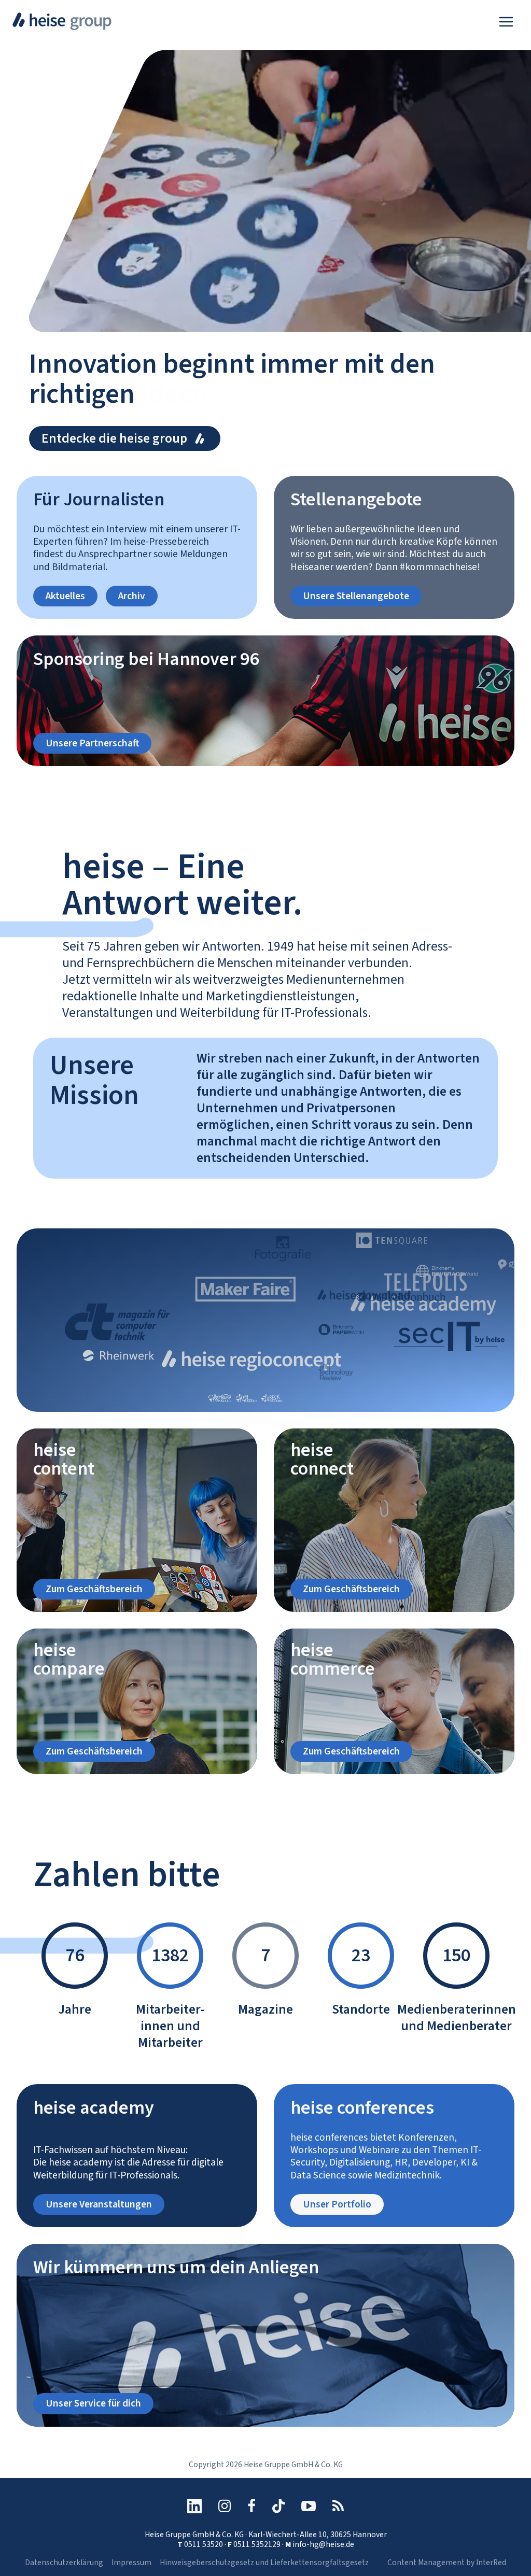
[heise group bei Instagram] (225, 2506)
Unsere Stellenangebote (356, 596)
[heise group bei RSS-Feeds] (338, 2506)
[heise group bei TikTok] (278, 2506)
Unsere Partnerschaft (92, 743)
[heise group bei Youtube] (309, 2506)
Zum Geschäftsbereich (94, 1589)
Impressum (131, 2563)
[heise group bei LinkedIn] (194, 2506)
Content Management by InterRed (447, 2563)
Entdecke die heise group (114, 438)
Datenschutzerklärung (64, 2563)
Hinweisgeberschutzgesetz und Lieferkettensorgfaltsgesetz (264, 2563)
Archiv (132, 596)
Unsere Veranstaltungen (99, 2204)
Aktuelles (65, 596)
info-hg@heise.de (323, 2544)
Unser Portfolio (337, 2204)
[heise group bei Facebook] (251, 2506)
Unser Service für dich (93, 2403)
